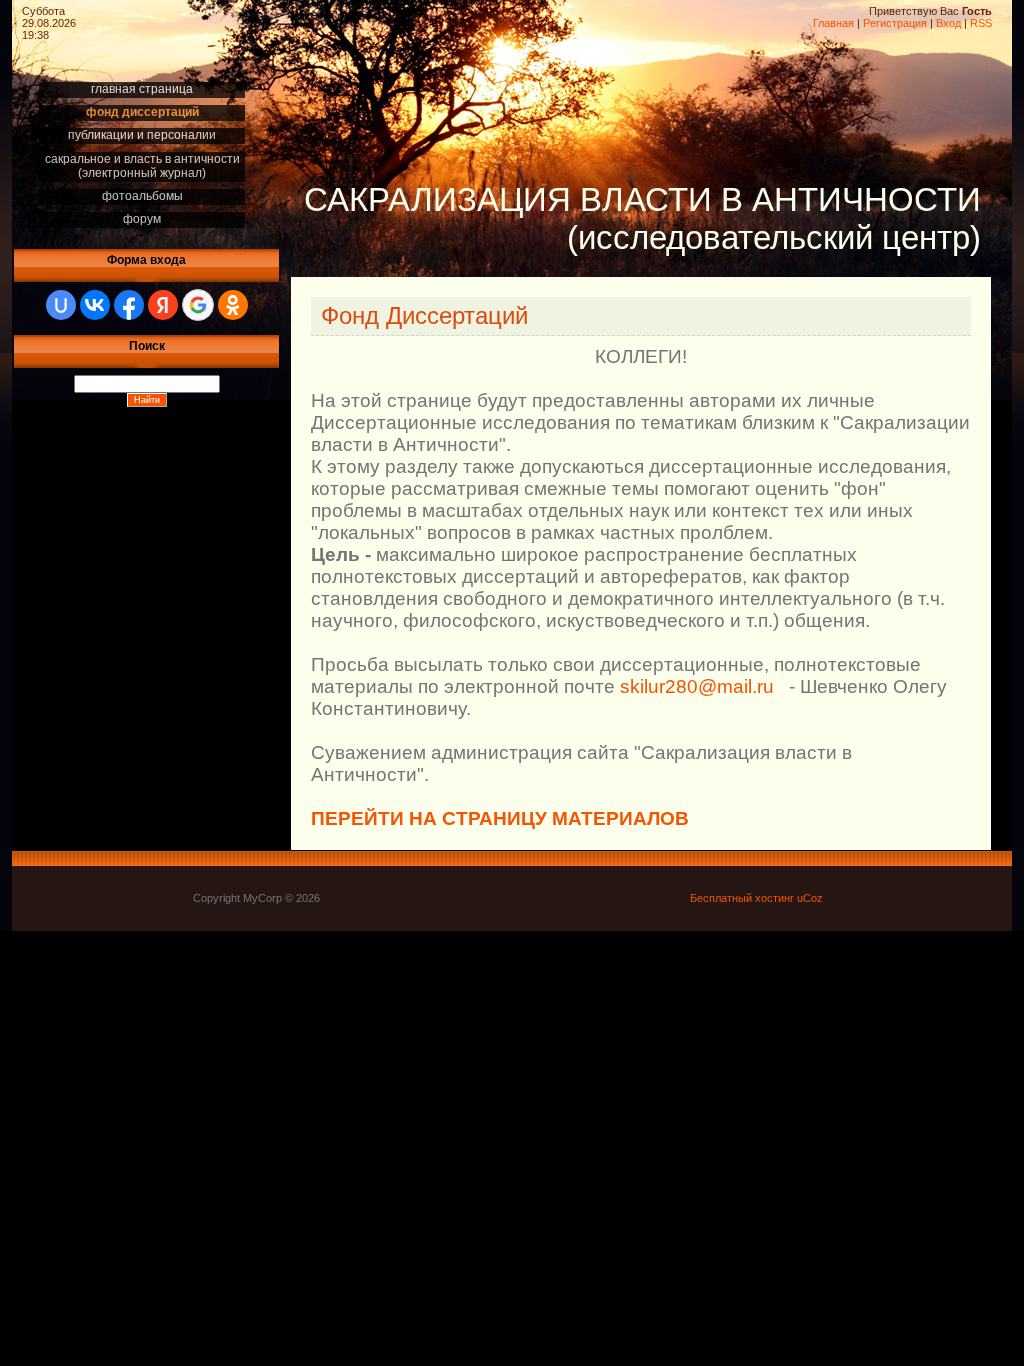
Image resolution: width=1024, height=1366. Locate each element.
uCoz (810, 898)
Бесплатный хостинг (742, 898)
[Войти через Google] (198, 305)
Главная (833, 23)
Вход (948, 23)
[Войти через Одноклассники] (233, 305)
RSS (981, 23)
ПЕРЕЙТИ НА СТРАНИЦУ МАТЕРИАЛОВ (500, 818)
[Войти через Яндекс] (163, 305)
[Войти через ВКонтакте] (95, 305)
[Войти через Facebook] (129, 305)
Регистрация (895, 23)
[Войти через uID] (61, 305)
